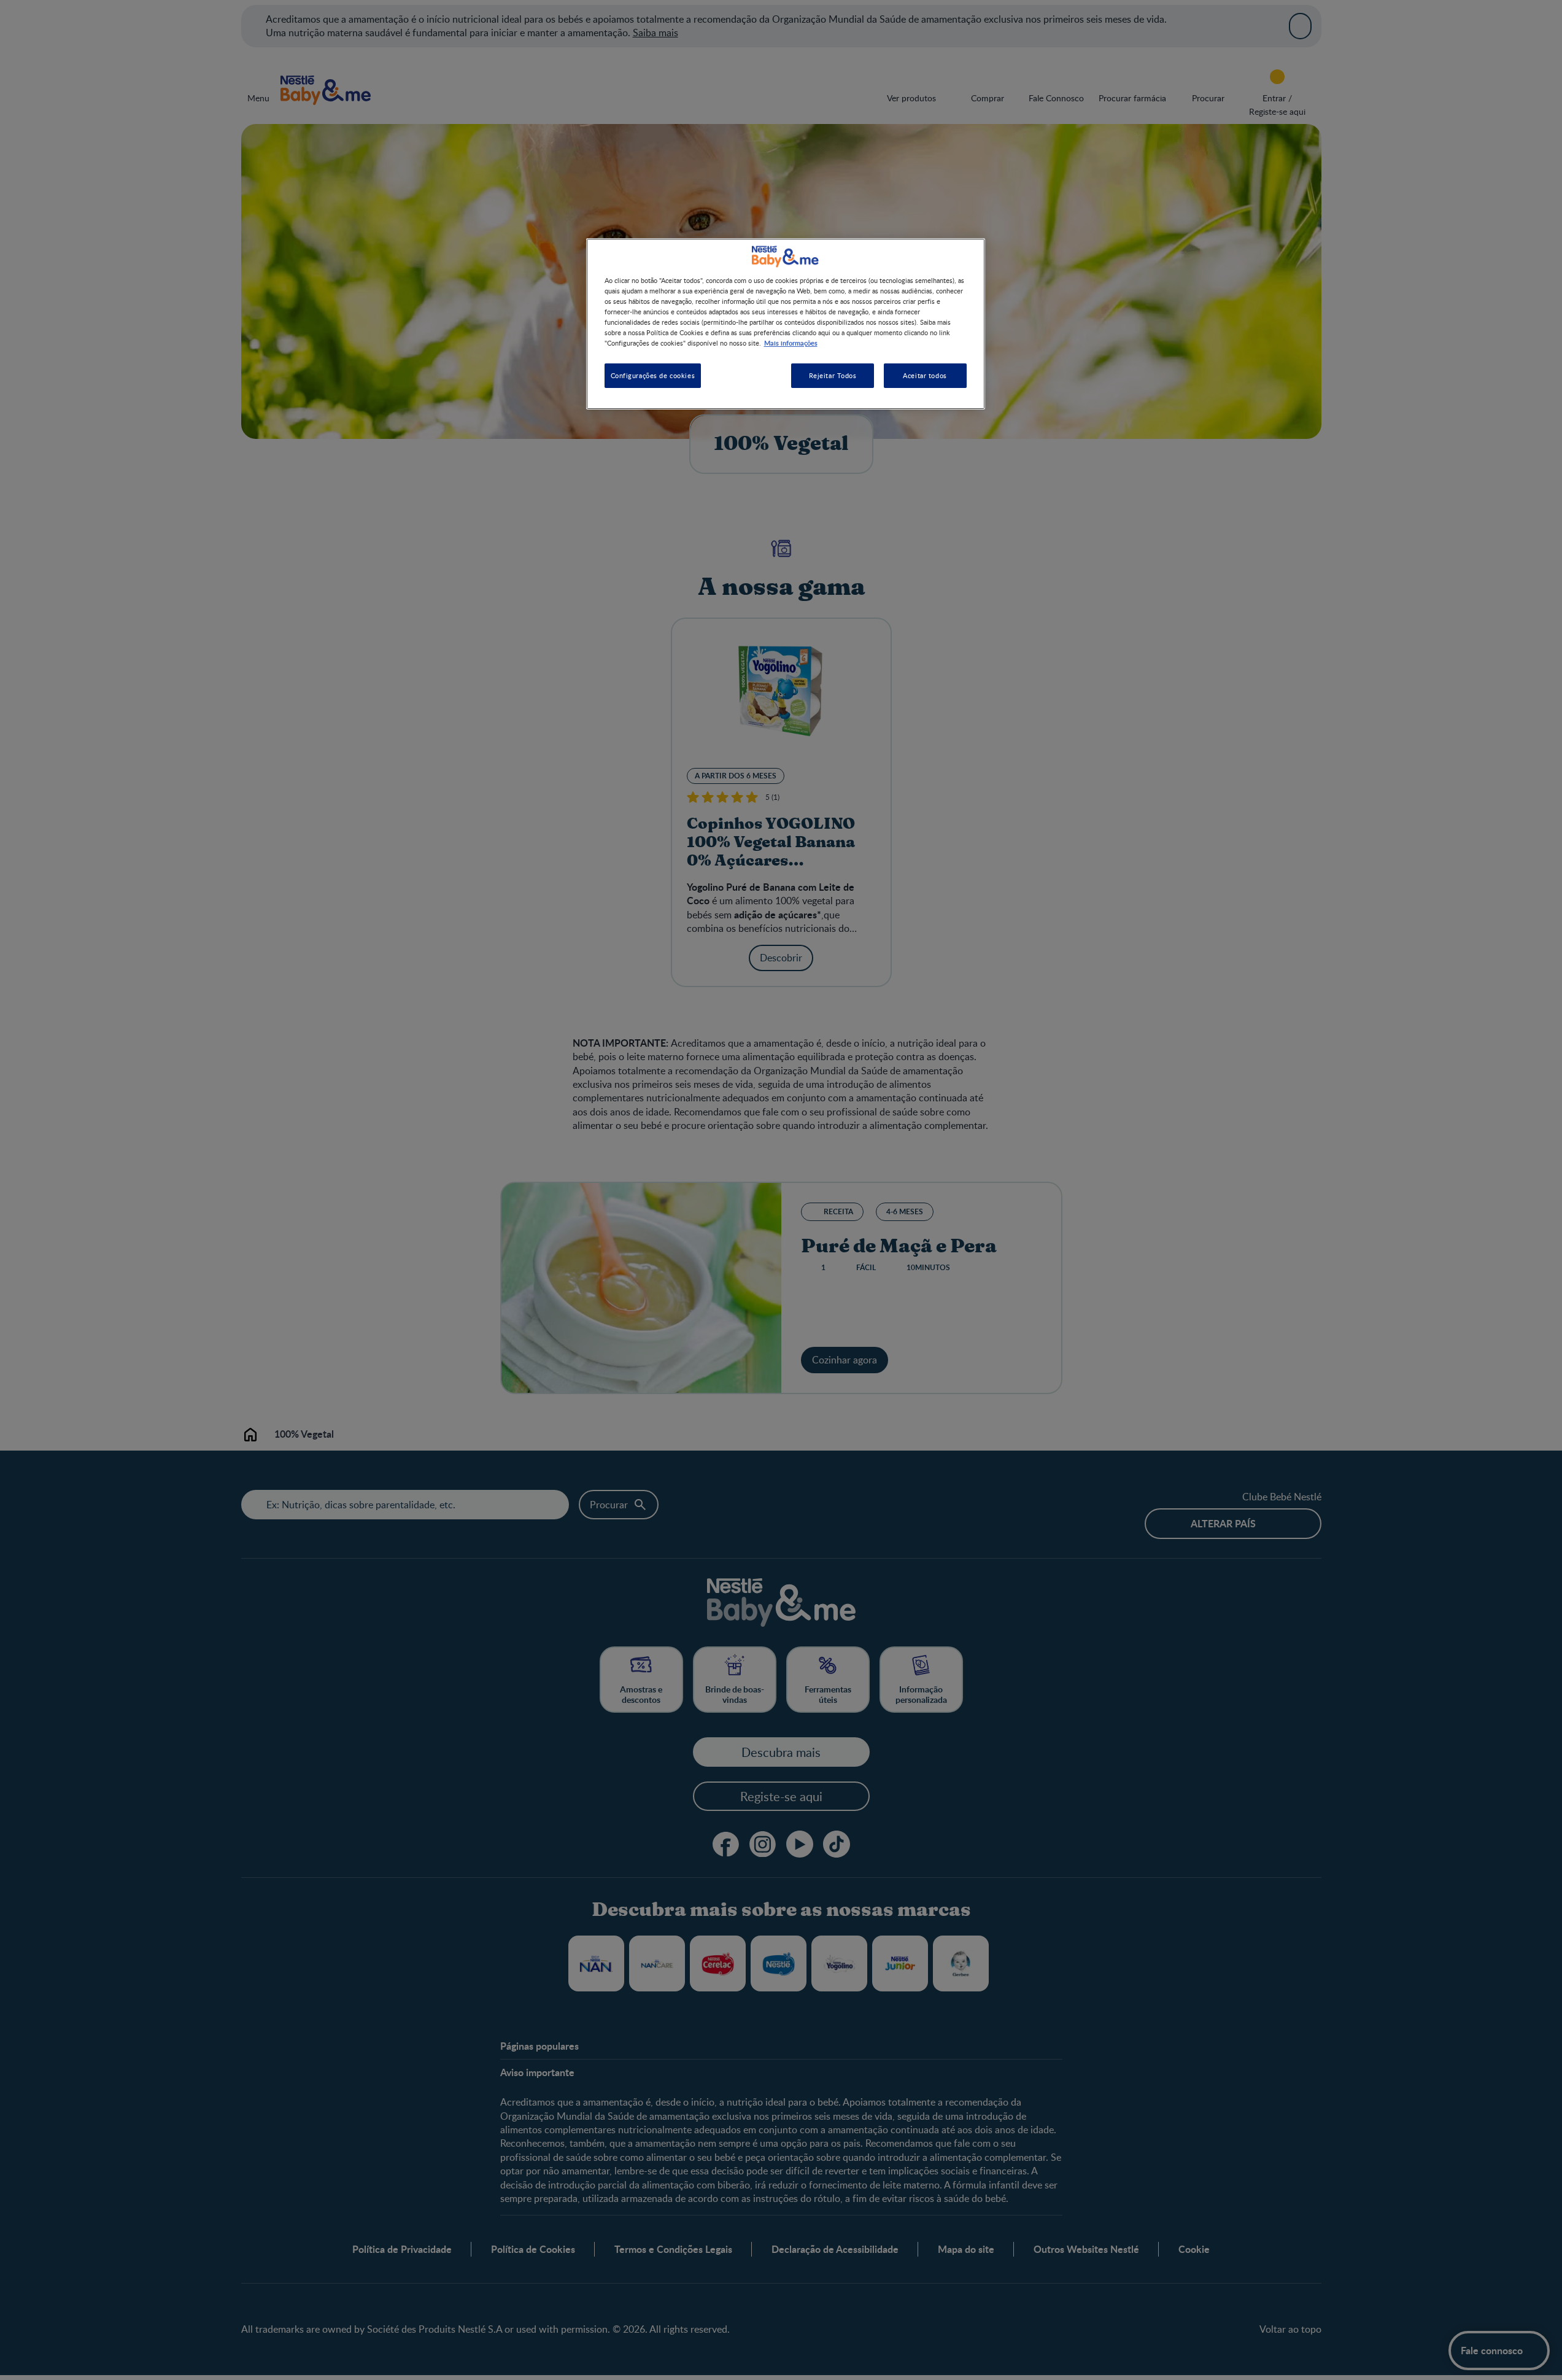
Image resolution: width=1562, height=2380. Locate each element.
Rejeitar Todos (833, 375)
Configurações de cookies (653, 375)
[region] (786, 324)
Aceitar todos (925, 375)
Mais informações (791, 343)
